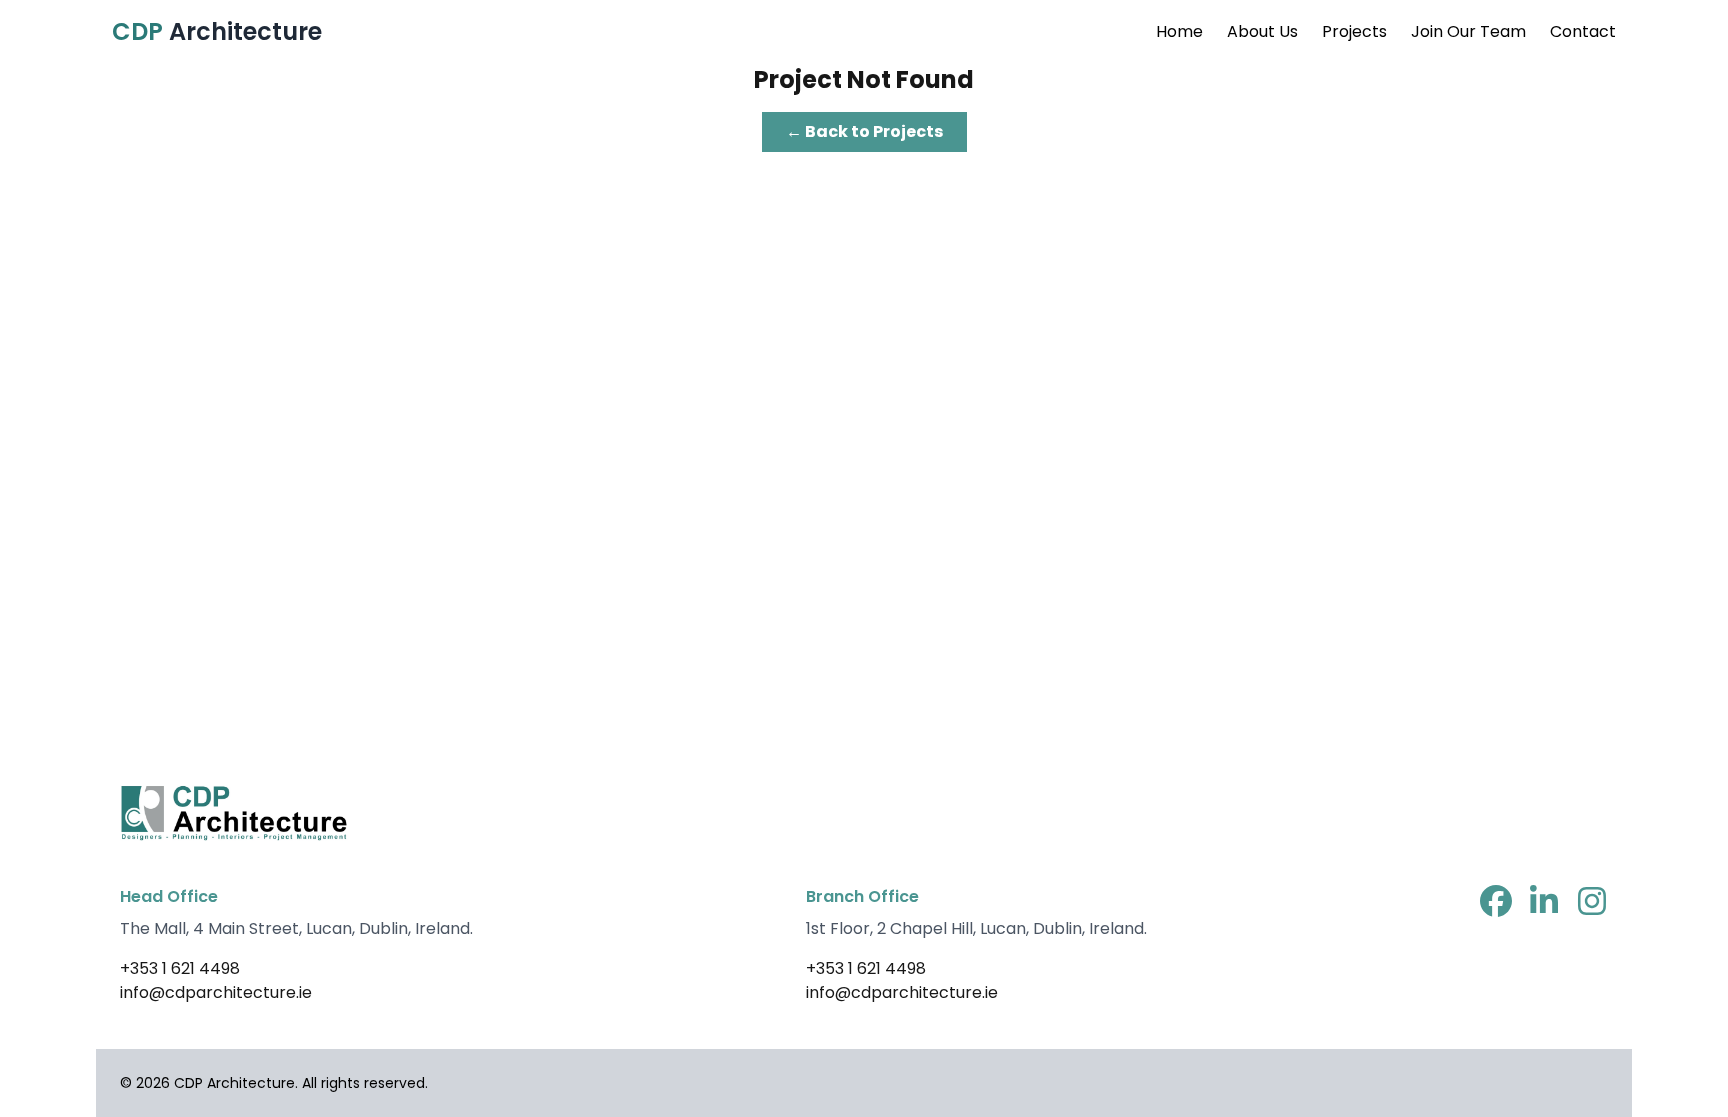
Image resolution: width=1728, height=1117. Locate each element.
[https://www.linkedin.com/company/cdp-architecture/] (1544, 903)
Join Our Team (1468, 31)
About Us (1262, 31)
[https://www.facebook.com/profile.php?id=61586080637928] (1496, 903)
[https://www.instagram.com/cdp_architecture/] (1592, 903)
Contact (1583, 31)
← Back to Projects (864, 131)
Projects (1354, 31)
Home (1179, 31)
